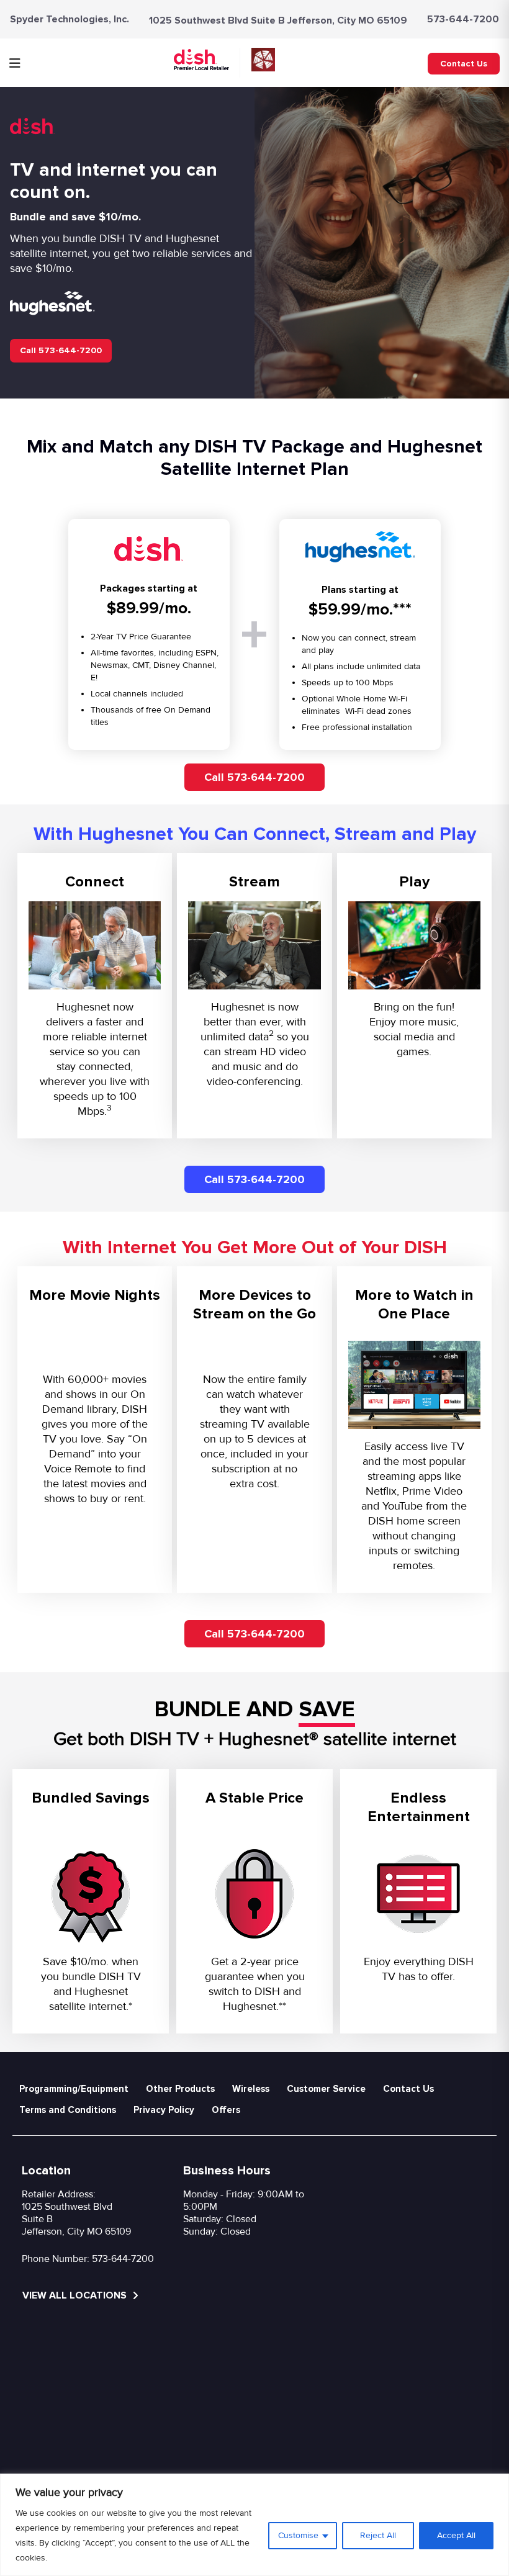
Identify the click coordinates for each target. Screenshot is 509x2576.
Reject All (378, 2535)
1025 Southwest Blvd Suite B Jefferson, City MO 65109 (278, 20)
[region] (254, 2525)
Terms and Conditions (68, 2110)
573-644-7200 (463, 19)
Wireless (251, 2089)
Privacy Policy (164, 2110)
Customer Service (326, 2089)
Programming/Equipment (74, 2089)
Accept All (456, 2535)
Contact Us (464, 64)
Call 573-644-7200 (61, 350)
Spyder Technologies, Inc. (70, 19)
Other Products (180, 2089)
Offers (226, 2110)
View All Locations (76, 2295)
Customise (298, 2535)
